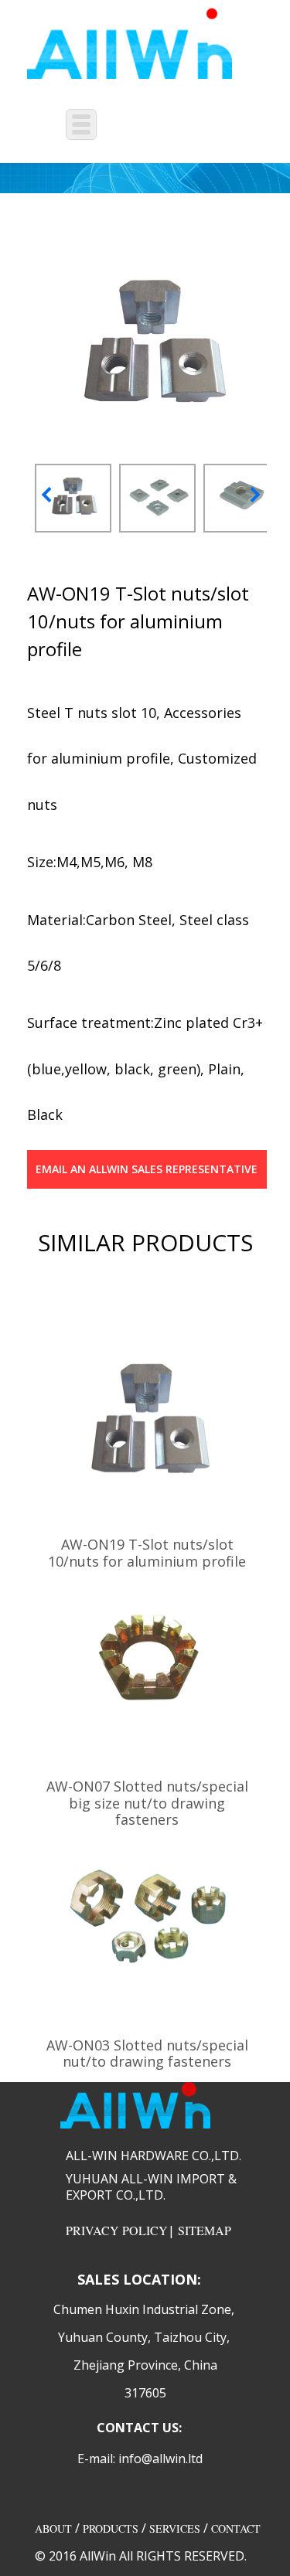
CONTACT (236, 2528)
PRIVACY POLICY (117, 2230)
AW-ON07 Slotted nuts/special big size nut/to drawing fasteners (147, 1803)
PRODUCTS (111, 2528)
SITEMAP (205, 2230)
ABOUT (53, 2528)
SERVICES (175, 2528)
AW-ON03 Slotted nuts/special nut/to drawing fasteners (147, 2054)
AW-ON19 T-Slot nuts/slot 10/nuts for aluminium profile (147, 1553)
